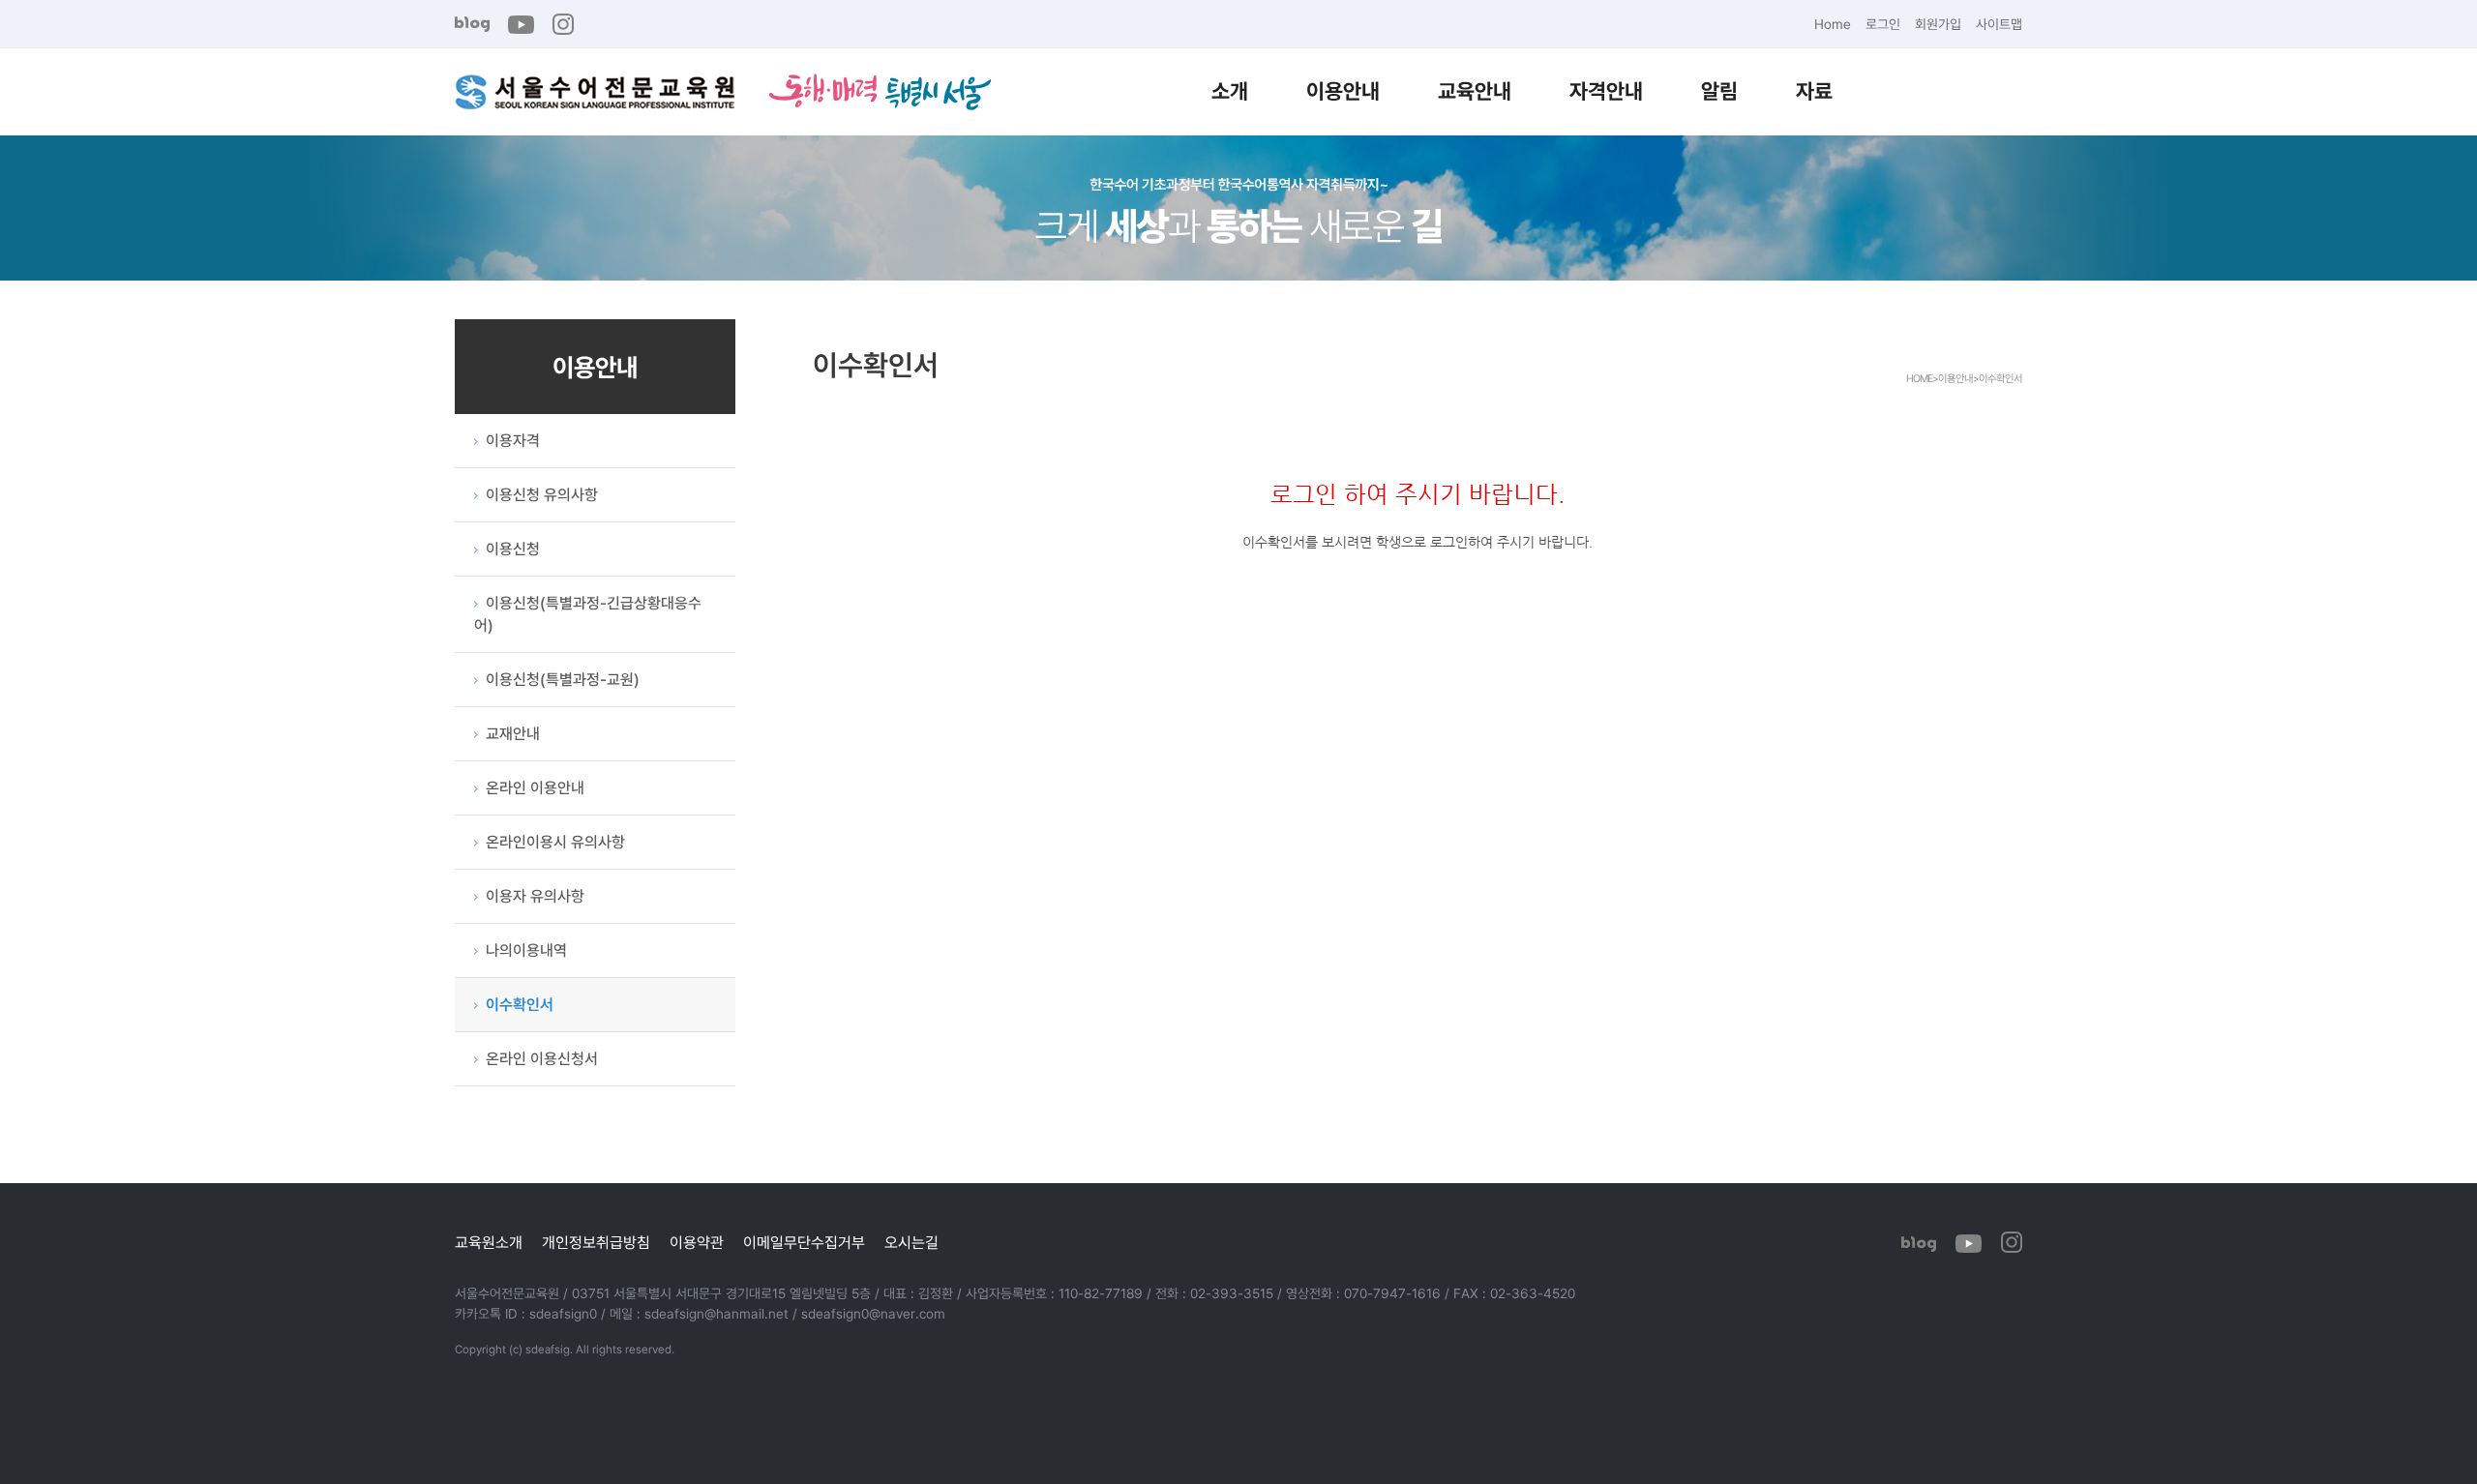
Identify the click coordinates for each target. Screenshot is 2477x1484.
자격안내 (1606, 90)
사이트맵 (1999, 24)
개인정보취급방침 (596, 1242)
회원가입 (1938, 24)
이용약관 (697, 1242)
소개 (1230, 90)
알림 (1719, 90)
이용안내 (1343, 90)
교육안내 (1475, 90)
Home (1833, 24)
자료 (1814, 90)
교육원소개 (489, 1242)
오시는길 (911, 1242)
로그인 (1883, 24)
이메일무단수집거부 (804, 1242)
